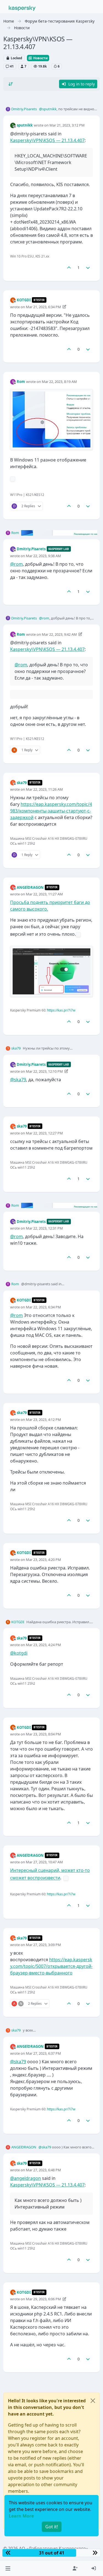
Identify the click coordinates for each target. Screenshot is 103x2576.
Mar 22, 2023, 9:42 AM (59, 634)
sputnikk (25, 125)
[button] (8, 2568)
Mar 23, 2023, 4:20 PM (43, 1560)
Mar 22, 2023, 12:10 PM (44, 1071)
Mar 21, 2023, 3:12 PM (67, 125)
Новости (40, 58)
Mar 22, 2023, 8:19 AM (59, 382)
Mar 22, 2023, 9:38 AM (43, 556)
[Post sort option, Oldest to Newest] (11, 84)
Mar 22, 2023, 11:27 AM (44, 894)
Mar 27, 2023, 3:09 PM (43, 1945)
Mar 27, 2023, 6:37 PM (43, 2053)
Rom (21, 382)
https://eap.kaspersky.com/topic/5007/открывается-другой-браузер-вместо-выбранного (51, 1966)
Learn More (21, 2516)
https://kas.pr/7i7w (61, 1010)
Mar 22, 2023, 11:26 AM (44, 789)
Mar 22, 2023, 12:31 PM (44, 1228)
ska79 (22, 783)
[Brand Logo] (22, 8)
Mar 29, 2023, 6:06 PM (43, 2299)
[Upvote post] (69, 268)
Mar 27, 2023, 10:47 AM (44, 1862)
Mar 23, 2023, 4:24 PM (43, 1645)
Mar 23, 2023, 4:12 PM (43, 1420)
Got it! (52, 2527)
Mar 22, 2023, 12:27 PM (44, 1133)
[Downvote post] (88, 268)
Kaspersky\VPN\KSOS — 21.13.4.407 (47, 140)
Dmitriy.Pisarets (24, 109)
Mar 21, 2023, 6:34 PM (43, 307)
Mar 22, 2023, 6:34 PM (43, 1307)
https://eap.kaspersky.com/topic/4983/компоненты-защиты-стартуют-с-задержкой (51, 811)
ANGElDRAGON (30, 887)
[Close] (93, 2401)
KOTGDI (24, 300)
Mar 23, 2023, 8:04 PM (43, 1734)
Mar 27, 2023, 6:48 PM (43, 2170)
